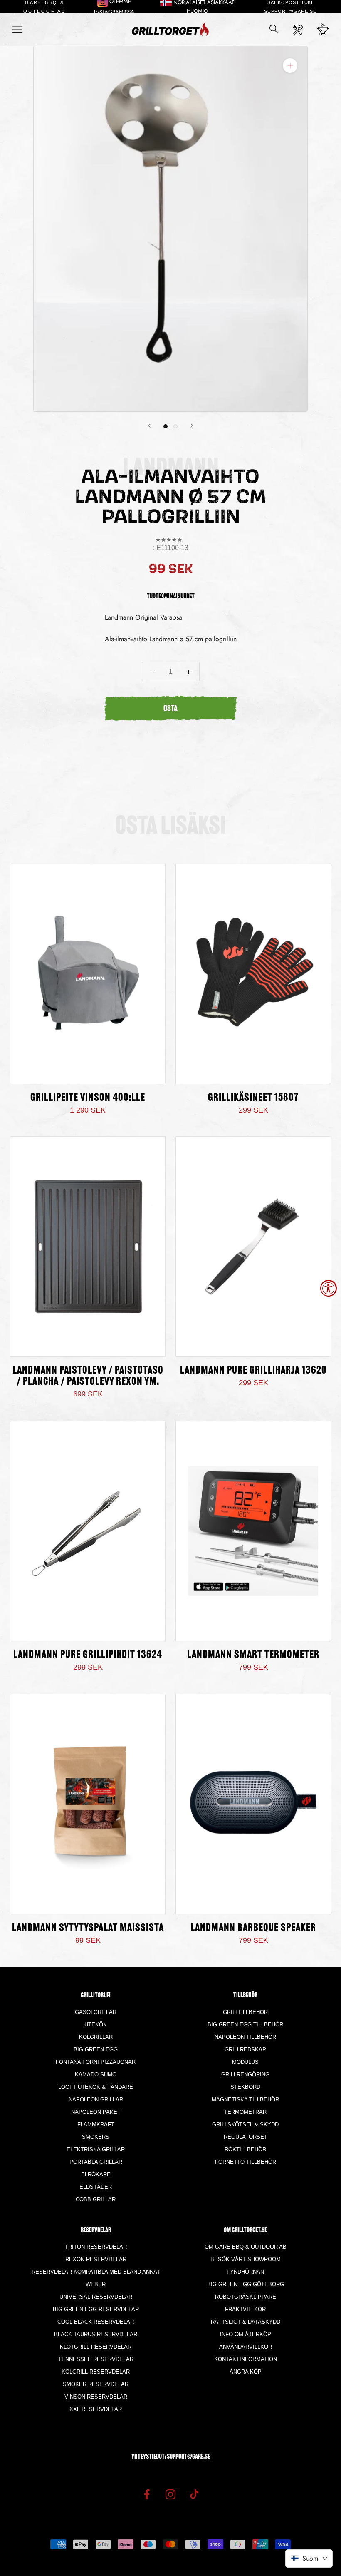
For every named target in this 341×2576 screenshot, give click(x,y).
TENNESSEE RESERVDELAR (96, 2359)
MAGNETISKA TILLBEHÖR (245, 2099)
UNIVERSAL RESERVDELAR (96, 2297)
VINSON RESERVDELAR (96, 2397)
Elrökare (96, 2174)
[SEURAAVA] (192, 426)
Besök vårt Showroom (246, 2259)
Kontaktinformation (246, 2359)
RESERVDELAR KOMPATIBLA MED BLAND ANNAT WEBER (96, 2278)
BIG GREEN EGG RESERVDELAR (96, 2309)
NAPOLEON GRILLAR (96, 2099)
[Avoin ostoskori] (323, 30)
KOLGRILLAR (96, 2037)
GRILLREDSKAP (245, 2050)
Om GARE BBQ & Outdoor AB (246, 2247)
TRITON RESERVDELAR (96, 2247)
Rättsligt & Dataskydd (246, 2322)
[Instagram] (170, 2494)
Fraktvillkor (245, 2309)
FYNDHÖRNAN (245, 2272)
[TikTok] (194, 2494)
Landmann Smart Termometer (253, 1655)
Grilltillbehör (245, 2012)
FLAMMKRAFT (96, 2124)
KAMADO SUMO (96, 2074)
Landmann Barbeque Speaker (253, 1928)
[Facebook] (147, 2494)
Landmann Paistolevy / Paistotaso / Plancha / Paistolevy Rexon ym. (88, 1376)
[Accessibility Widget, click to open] (329, 1288)
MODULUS (245, 2062)
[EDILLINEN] (149, 426)
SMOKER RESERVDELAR (96, 2384)
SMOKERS (96, 2137)
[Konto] (298, 30)
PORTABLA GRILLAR (96, 2162)
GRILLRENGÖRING (245, 2074)
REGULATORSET (246, 2137)
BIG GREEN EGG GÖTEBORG (246, 2284)
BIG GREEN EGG (96, 2050)
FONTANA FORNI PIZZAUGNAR (96, 2062)
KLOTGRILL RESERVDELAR (96, 2347)
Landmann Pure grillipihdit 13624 (88, 1655)
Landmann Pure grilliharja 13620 (253, 1371)
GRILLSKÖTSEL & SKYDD (245, 2124)
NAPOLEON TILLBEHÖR (245, 2037)
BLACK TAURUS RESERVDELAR (96, 2334)
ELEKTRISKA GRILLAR (96, 2149)
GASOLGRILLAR (96, 2012)
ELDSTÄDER (96, 2187)
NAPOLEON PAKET (96, 2112)
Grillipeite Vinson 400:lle (88, 1098)
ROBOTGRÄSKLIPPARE (246, 2297)
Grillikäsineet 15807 (253, 1098)
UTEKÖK (96, 2025)
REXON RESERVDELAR (96, 2259)
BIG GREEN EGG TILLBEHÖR (245, 2025)
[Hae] (274, 30)
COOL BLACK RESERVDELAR (96, 2322)
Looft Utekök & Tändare (96, 2087)
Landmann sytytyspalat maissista (88, 1928)
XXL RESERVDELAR (96, 2409)
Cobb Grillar (96, 2199)
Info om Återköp (246, 2334)
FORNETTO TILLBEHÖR (246, 2162)
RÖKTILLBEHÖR (245, 2149)
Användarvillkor (246, 2347)
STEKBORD (245, 2087)
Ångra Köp (246, 2372)
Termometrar (245, 2112)
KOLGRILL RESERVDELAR (96, 2372)
